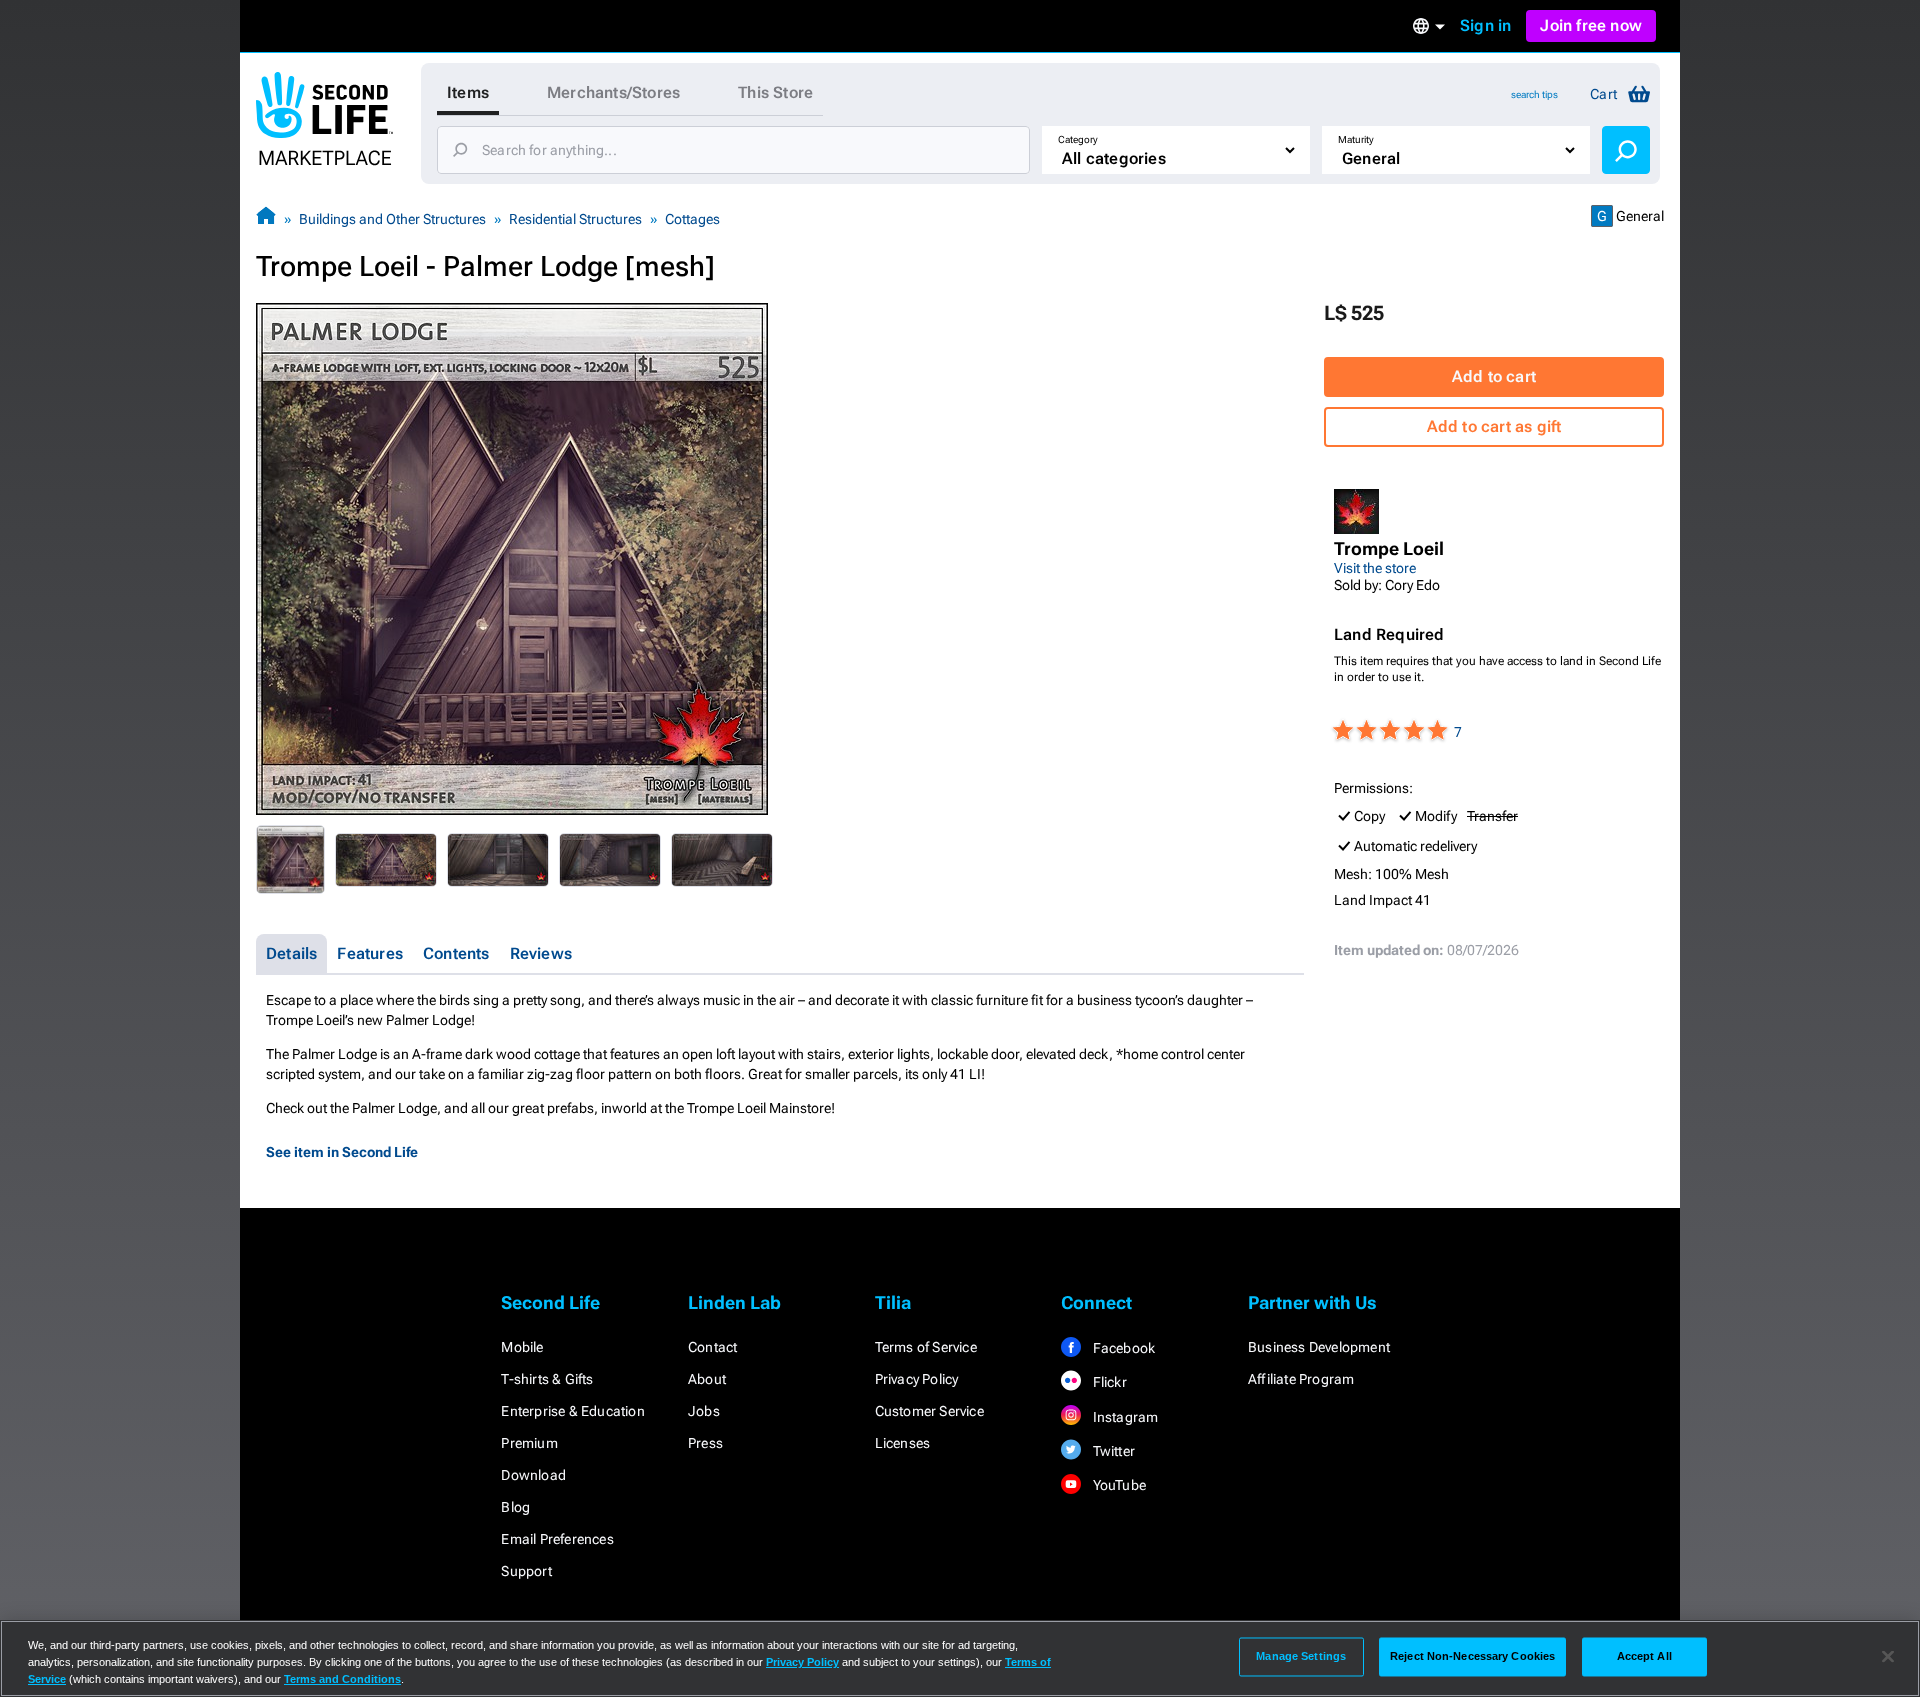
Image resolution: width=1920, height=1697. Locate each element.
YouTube (1117, 1485)
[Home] (266, 218)
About (707, 1379)
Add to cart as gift (1494, 426)
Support (526, 1571)
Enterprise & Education (572, 1411)
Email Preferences (557, 1539)
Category (1078, 139)
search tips (1534, 94)
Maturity (1356, 139)
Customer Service (929, 1411)
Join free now (1591, 25)
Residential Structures (575, 219)
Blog (515, 1507)
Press (705, 1443)
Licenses (903, 1443)
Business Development (1319, 1347)
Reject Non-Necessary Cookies (1472, 1656)
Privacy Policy (917, 1379)
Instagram (1123, 1417)
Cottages (692, 219)
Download (533, 1475)
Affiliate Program (1301, 1379)
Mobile (522, 1347)
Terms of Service (926, 1347)
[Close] (1888, 1657)
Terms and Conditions (342, 1679)
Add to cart (1494, 376)
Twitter (1112, 1451)
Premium (529, 1443)
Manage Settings (1301, 1656)
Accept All (1644, 1656)
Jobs (704, 1411)
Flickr (1107, 1382)
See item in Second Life (342, 1152)
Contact (712, 1347)
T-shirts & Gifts (547, 1379)
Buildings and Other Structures (392, 219)
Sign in (1485, 25)
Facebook (1122, 1348)
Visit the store (1375, 568)
